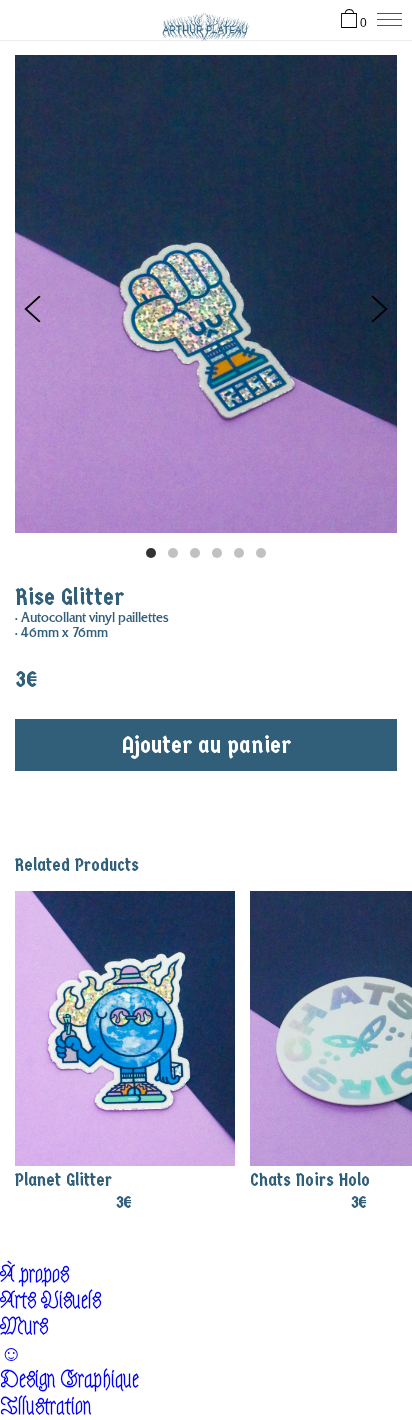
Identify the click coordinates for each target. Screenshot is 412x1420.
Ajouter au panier (206, 745)
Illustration (45, 1406)
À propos (34, 1274)
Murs (24, 1326)
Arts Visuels (50, 1300)
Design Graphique (69, 1379)
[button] (379, 308)
